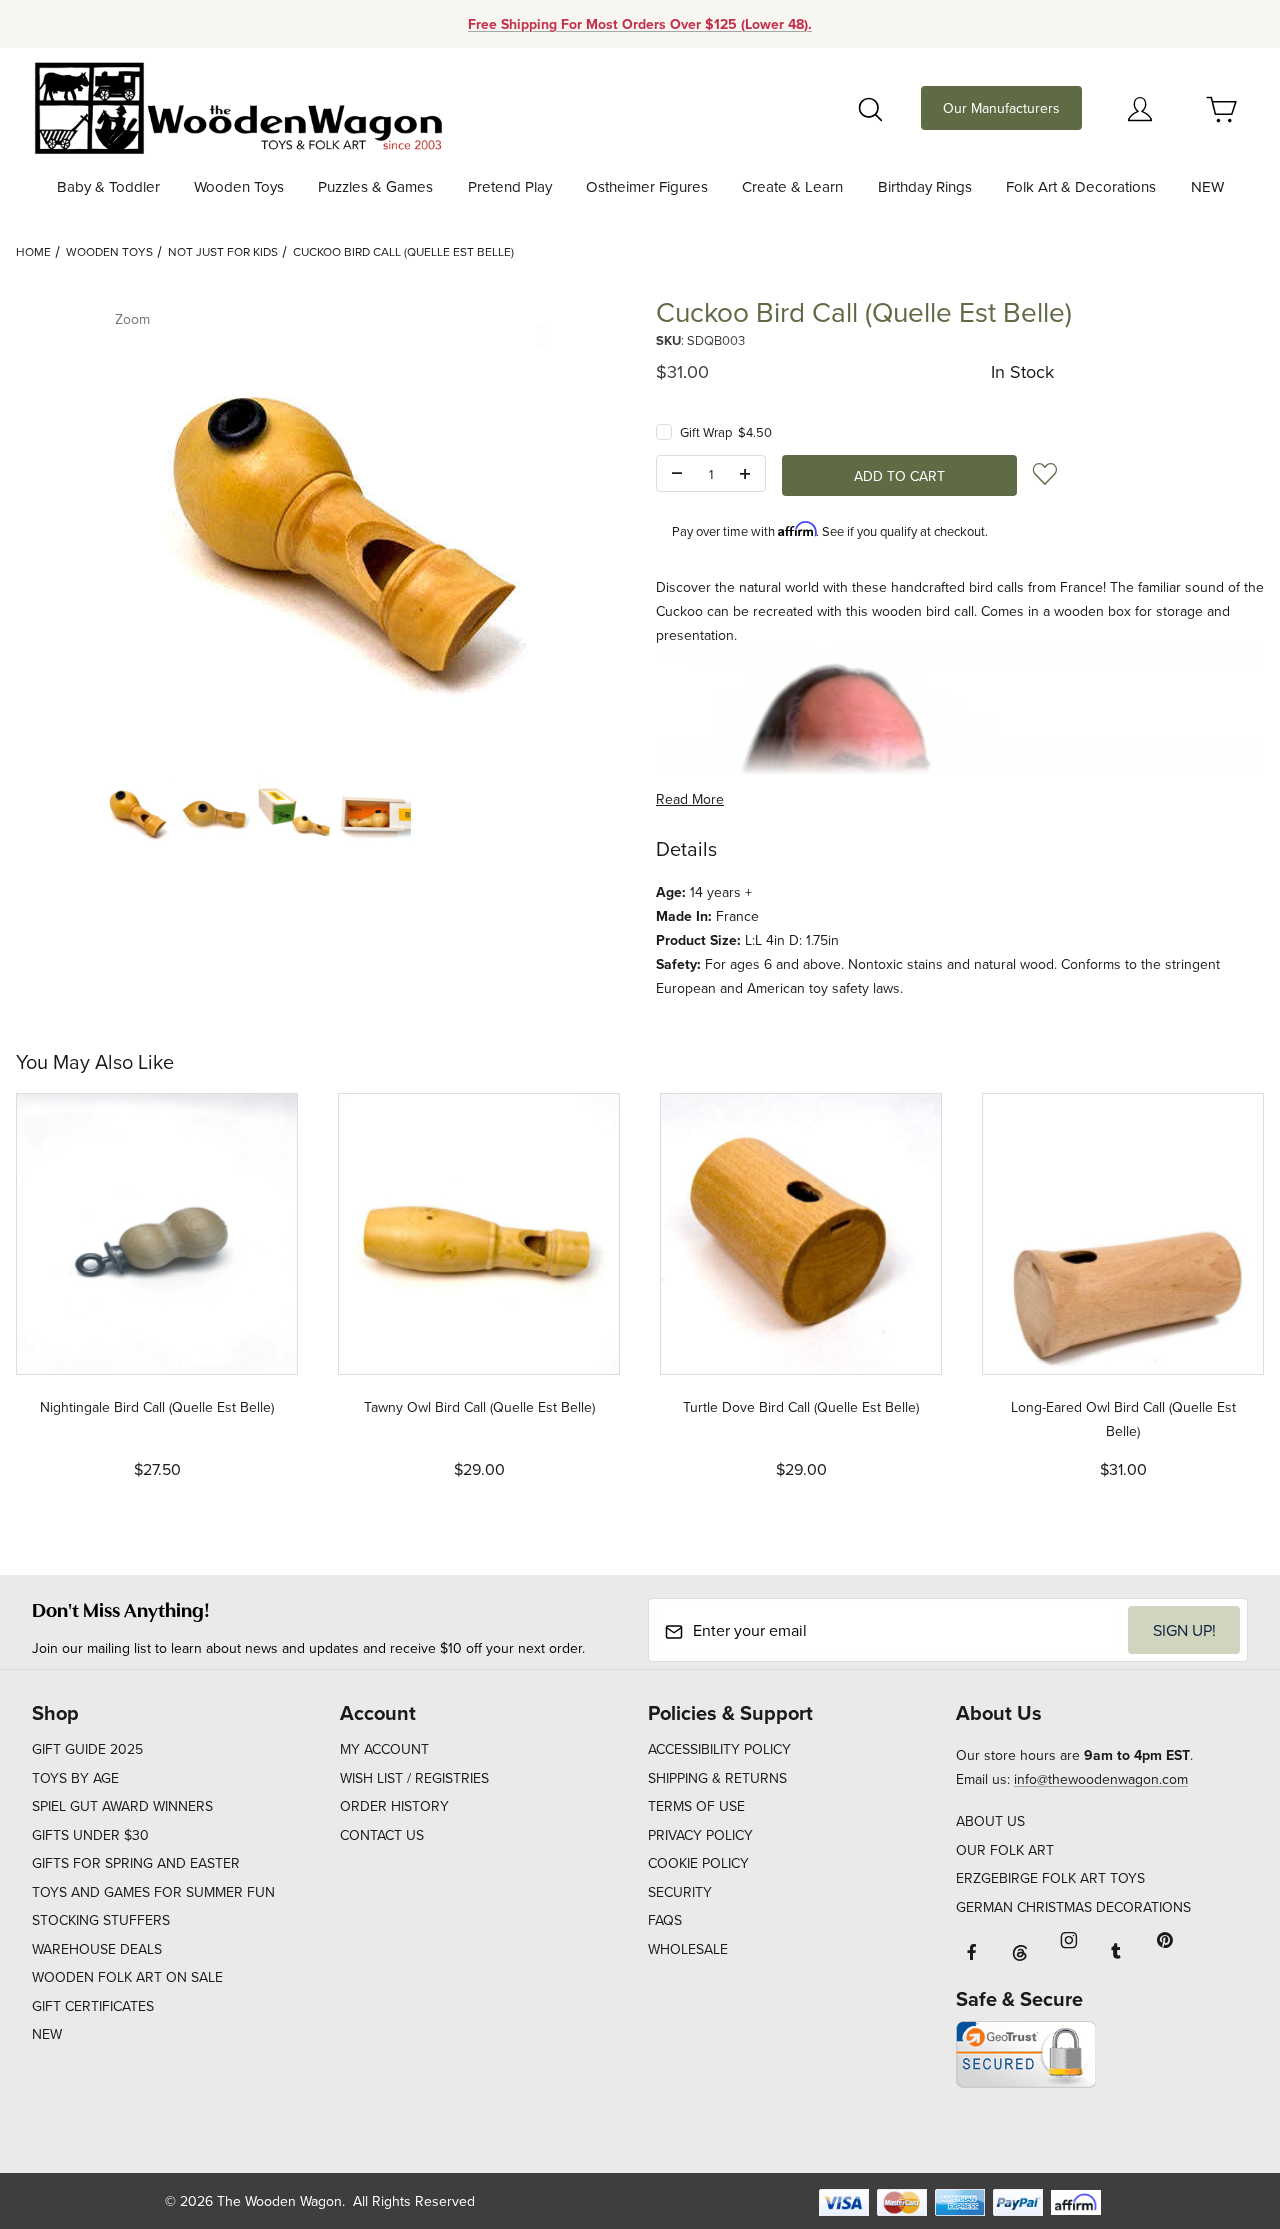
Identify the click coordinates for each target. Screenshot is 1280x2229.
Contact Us (382, 1835)
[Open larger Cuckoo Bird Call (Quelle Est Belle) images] (320, 526)
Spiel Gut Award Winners (122, 1806)
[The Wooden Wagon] (237, 106)
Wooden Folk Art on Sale (127, 1977)
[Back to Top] (1219, 2104)
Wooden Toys (109, 251)
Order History (394, 1806)
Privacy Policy (700, 1835)
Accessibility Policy (719, 1749)
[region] (320, 812)
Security (680, 1892)
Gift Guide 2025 (87, 1749)
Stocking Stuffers (101, 1920)
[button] (134, 812)
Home (33, 251)
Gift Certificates (93, 2006)
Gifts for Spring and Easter (136, 1863)
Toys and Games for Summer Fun (153, 1892)
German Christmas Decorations (1073, 1907)
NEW (47, 2034)
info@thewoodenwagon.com (1101, 1779)
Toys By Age (75, 1778)
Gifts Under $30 (90, 1835)
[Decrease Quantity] (677, 474)
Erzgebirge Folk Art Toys (1050, 1878)
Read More (690, 799)
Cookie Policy (698, 1863)
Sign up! (1184, 1630)
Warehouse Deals (97, 1949)
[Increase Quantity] (745, 474)
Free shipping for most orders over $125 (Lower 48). (640, 24)
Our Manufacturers (1001, 108)
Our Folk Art (1005, 1850)
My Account (384, 1749)
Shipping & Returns (717, 1778)
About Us (990, 1821)
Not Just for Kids (223, 251)
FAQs (665, 1920)
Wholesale (688, 1949)
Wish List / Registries (414, 1778)
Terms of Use (696, 1806)
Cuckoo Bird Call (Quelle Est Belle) (403, 251)
